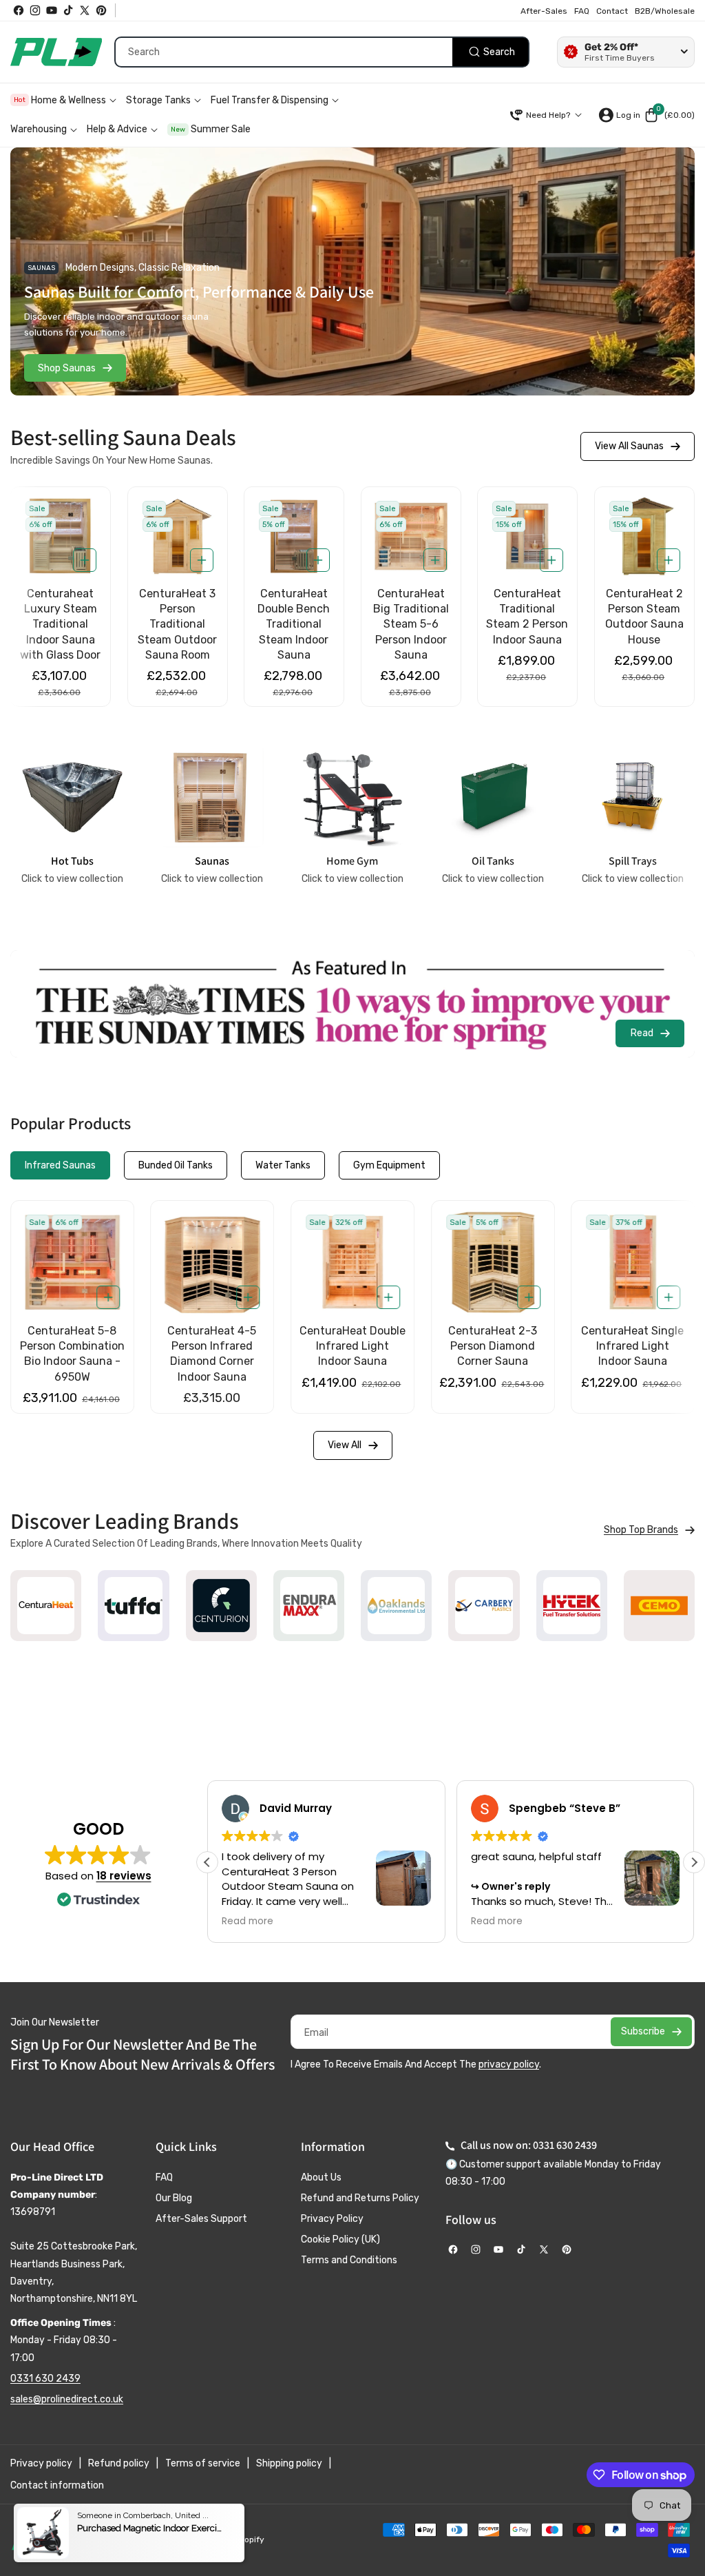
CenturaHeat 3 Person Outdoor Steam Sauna (644, 609)
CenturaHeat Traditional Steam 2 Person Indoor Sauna (411, 617)
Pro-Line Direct (153, 2539)
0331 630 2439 (45, 2379)
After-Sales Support (201, 2219)
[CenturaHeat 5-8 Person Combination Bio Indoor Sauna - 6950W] (493, 1262)
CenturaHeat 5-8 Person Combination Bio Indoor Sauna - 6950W (493, 1354)
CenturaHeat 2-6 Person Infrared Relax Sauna (212, 1346)
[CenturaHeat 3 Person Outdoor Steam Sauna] (644, 536)
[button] (669, 115)
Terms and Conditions (349, 2260)
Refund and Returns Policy (360, 2198)
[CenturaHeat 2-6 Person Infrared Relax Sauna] (213, 1262)
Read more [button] (230, 1921)
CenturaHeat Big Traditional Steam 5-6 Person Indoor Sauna (294, 625)
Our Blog (174, 2198)
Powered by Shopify (225, 2539)
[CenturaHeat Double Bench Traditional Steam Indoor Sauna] (177, 536)
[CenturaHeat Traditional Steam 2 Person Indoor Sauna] (411, 536)
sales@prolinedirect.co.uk (67, 2399)
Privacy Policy (332, 2219)
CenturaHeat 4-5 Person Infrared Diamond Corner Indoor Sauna (633, 1354)
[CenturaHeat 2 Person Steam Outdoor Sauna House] (527, 536)
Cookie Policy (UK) (340, 2239)
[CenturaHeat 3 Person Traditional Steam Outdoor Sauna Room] (61, 536)
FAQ (164, 2177)
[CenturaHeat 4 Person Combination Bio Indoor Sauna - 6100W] (352, 1262)
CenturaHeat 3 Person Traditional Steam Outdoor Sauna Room (60, 625)
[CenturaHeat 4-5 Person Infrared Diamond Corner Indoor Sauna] (633, 1262)
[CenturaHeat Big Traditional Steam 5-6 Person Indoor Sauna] (294, 536)
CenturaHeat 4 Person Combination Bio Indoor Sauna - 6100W (352, 1354)
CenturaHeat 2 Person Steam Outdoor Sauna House (527, 617)
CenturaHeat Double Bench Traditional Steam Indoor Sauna (177, 625)
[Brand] (46, 1606)
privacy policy (509, 2064)
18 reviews (124, 1876)
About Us (321, 2177)
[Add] (84, 560)
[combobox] (322, 52)
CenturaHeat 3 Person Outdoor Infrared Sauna (72, 1346)
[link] (649, 1530)
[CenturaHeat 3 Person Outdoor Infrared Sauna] (72, 1262)
